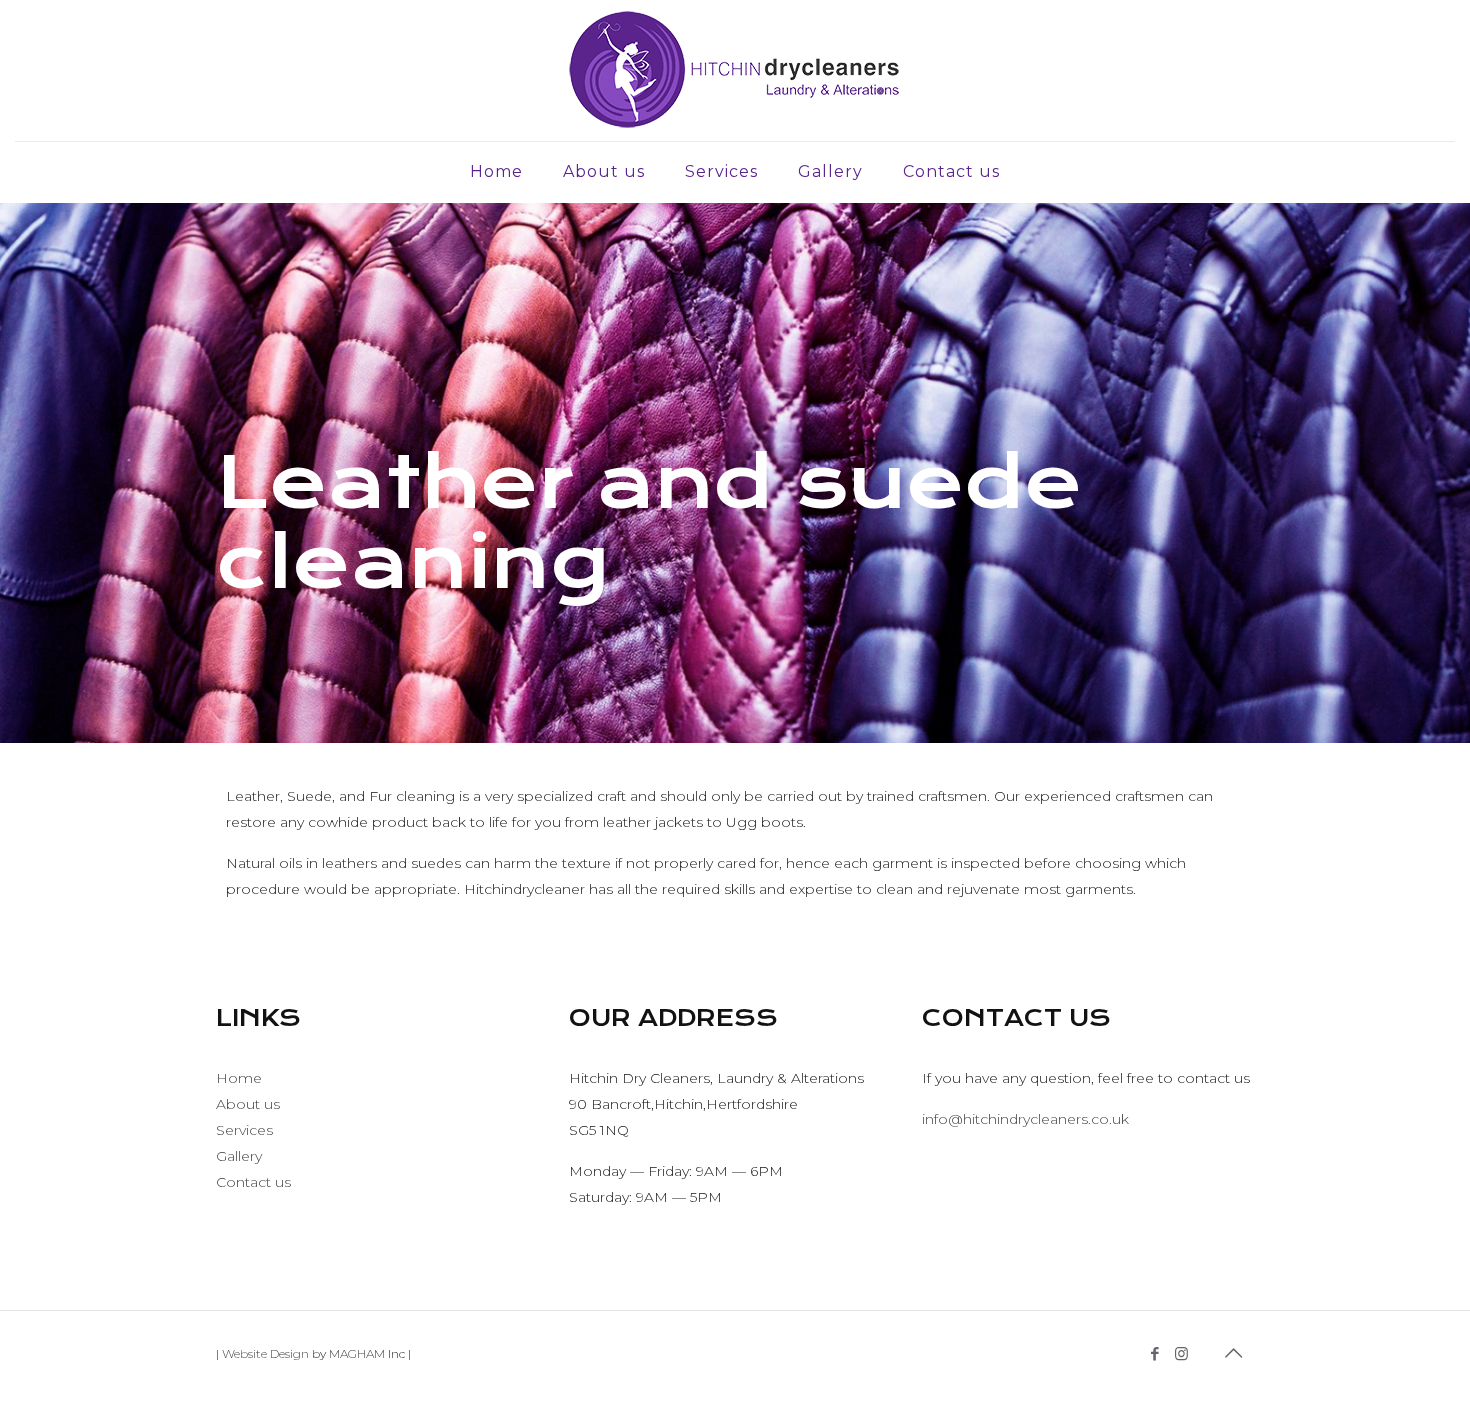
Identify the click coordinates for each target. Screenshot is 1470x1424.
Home (239, 1078)
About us (248, 1104)
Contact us (253, 1182)
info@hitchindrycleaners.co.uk (1025, 1119)
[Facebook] (1154, 1353)
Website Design (265, 1353)
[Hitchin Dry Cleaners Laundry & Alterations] (734, 70)
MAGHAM (357, 1353)
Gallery (239, 1156)
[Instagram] (1181, 1353)
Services (244, 1130)
